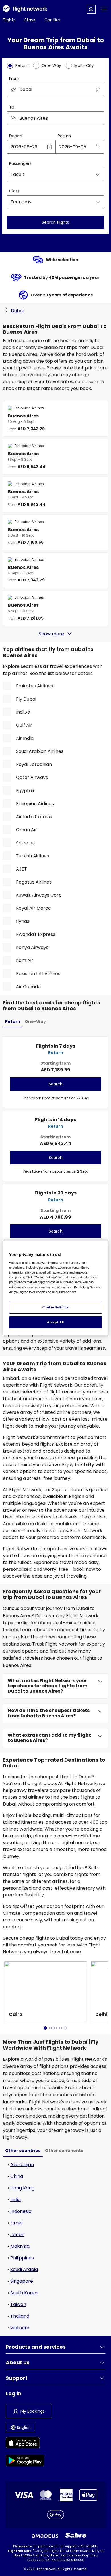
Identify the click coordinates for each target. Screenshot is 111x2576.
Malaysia (20, 2246)
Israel (16, 2223)
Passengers (20, 163)
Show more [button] (51, 634)
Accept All (55, 1322)
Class (14, 191)
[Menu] (104, 9)
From (14, 78)
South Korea (24, 2293)
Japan (17, 2235)
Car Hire (52, 20)
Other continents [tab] (64, 2151)
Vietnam (20, 2328)
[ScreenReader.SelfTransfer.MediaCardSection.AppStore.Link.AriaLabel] (25, 2444)
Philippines (22, 2258)
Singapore (22, 2281)
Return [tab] (13, 1021)
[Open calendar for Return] (98, 147)
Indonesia (21, 2211)
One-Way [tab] (35, 1021)
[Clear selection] (98, 118)
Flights (9, 20)
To (12, 107)
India (16, 2200)
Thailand (20, 2316)
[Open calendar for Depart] (49, 147)
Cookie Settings (56, 1307)
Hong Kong (22, 2188)
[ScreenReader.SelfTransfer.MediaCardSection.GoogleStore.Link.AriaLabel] (25, 2462)
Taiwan (18, 2304)
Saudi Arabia (24, 2269)
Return (64, 136)
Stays (30, 20)
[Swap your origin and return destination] (98, 90)
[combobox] (55, 90)
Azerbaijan (22, 2165)
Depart (16, 136)
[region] (56, 1288)
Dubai (17, 311)
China (17, 2176)
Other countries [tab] (23, 2151)
